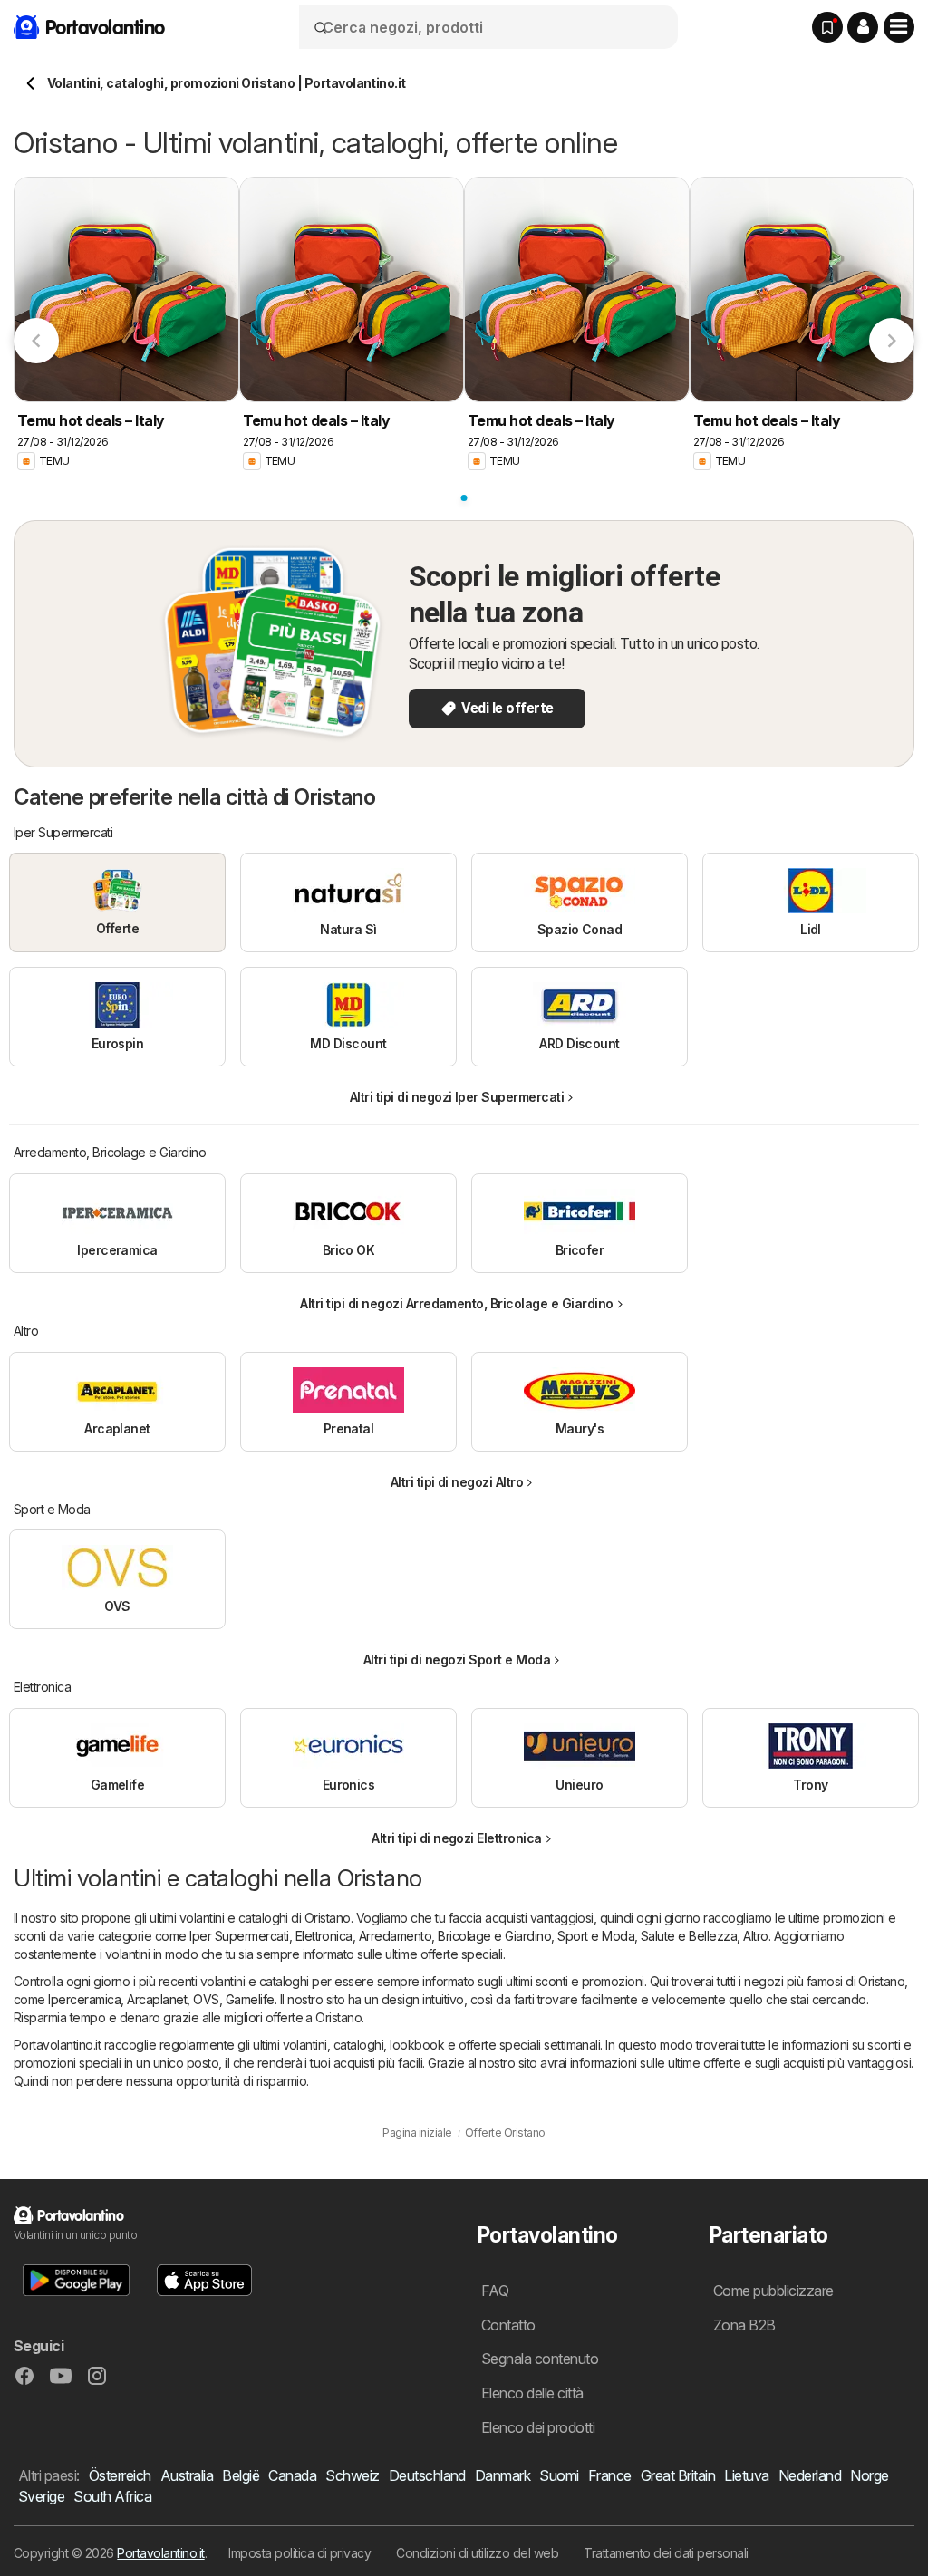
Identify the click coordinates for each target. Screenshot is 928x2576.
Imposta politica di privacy (300, 2553)
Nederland (810, 2475)
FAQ (495, 2291)
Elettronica (324, 1936)
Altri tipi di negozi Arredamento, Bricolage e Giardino (457, 1303)
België (241, 2475)
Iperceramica (84, 1999)
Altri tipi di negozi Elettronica (457, 1838)
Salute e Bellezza (689, 1936)
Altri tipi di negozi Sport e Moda (457, 1659)
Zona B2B (744, 2325)
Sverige (41, 2496)
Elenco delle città (532, 2393)
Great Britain (678, 2475)
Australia (187, 2475)
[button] (863, 27)
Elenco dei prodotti (538, 2427)
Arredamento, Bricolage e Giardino (455, 1936)
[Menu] (899, 27)
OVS (206, 1999)
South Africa (112, 2496)
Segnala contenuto (540, 2359)
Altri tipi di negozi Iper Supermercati (457, 1097)
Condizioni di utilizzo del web (477, 2553)
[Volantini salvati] (827, 27)
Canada (292, 2475)
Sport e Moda (596, 1936)
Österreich (120, 2475)
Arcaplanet (157, 1999)
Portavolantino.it (160, 2553)
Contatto (508, 2325)
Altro (755, 1936)
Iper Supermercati (239, 1936)
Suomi (559, 2475)
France (610, 2475)
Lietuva (746, 2475)
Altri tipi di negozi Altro (457, 1482)
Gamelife (250, 1999)
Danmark (503, 2475)
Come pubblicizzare (773, 2291)
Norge (869, 2475)
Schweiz (352, 2475)
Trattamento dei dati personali (666, 2553)
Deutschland (427, 2475)
